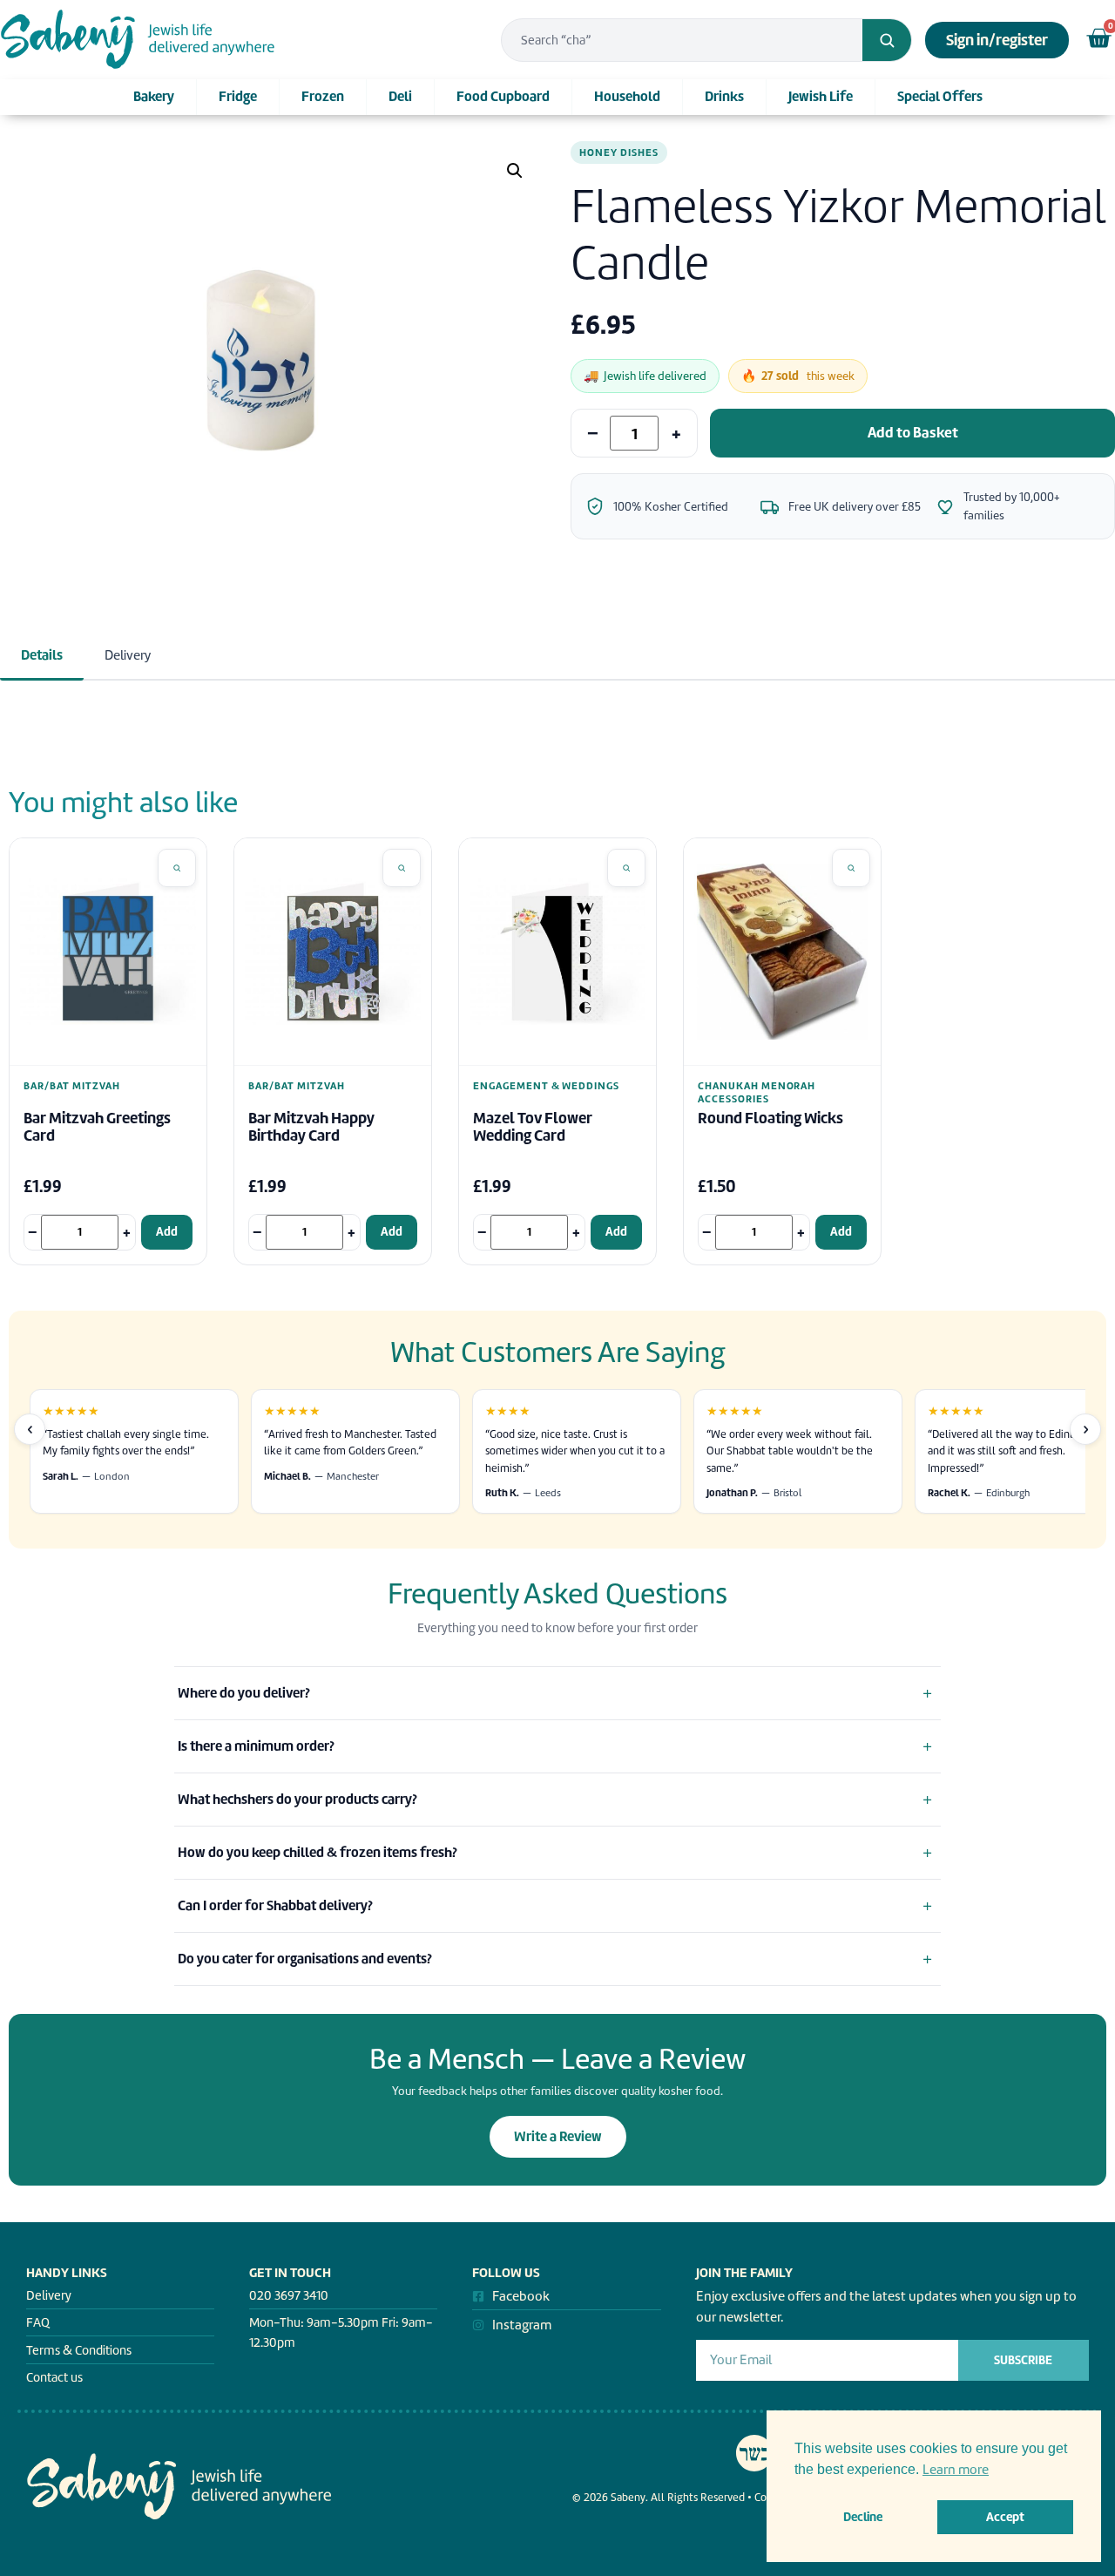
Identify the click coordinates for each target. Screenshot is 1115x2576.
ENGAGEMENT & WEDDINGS (546, 1086)
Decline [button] (863, 2517)
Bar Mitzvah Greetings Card (97, 1127)
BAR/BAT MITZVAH (72, 1086)
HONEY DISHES (619, 153)
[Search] (887, 40)
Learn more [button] (956, 2470)
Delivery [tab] (128, 655)
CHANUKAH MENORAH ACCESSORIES (757, 1092)
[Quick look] (177, 868)
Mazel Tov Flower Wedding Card (533, 1127)
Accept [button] (1005, 2517)
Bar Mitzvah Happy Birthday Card (311, 1127)
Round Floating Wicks (770, 1119)
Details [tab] (42, 655)
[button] (515, 171)
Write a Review (558, 2136)
